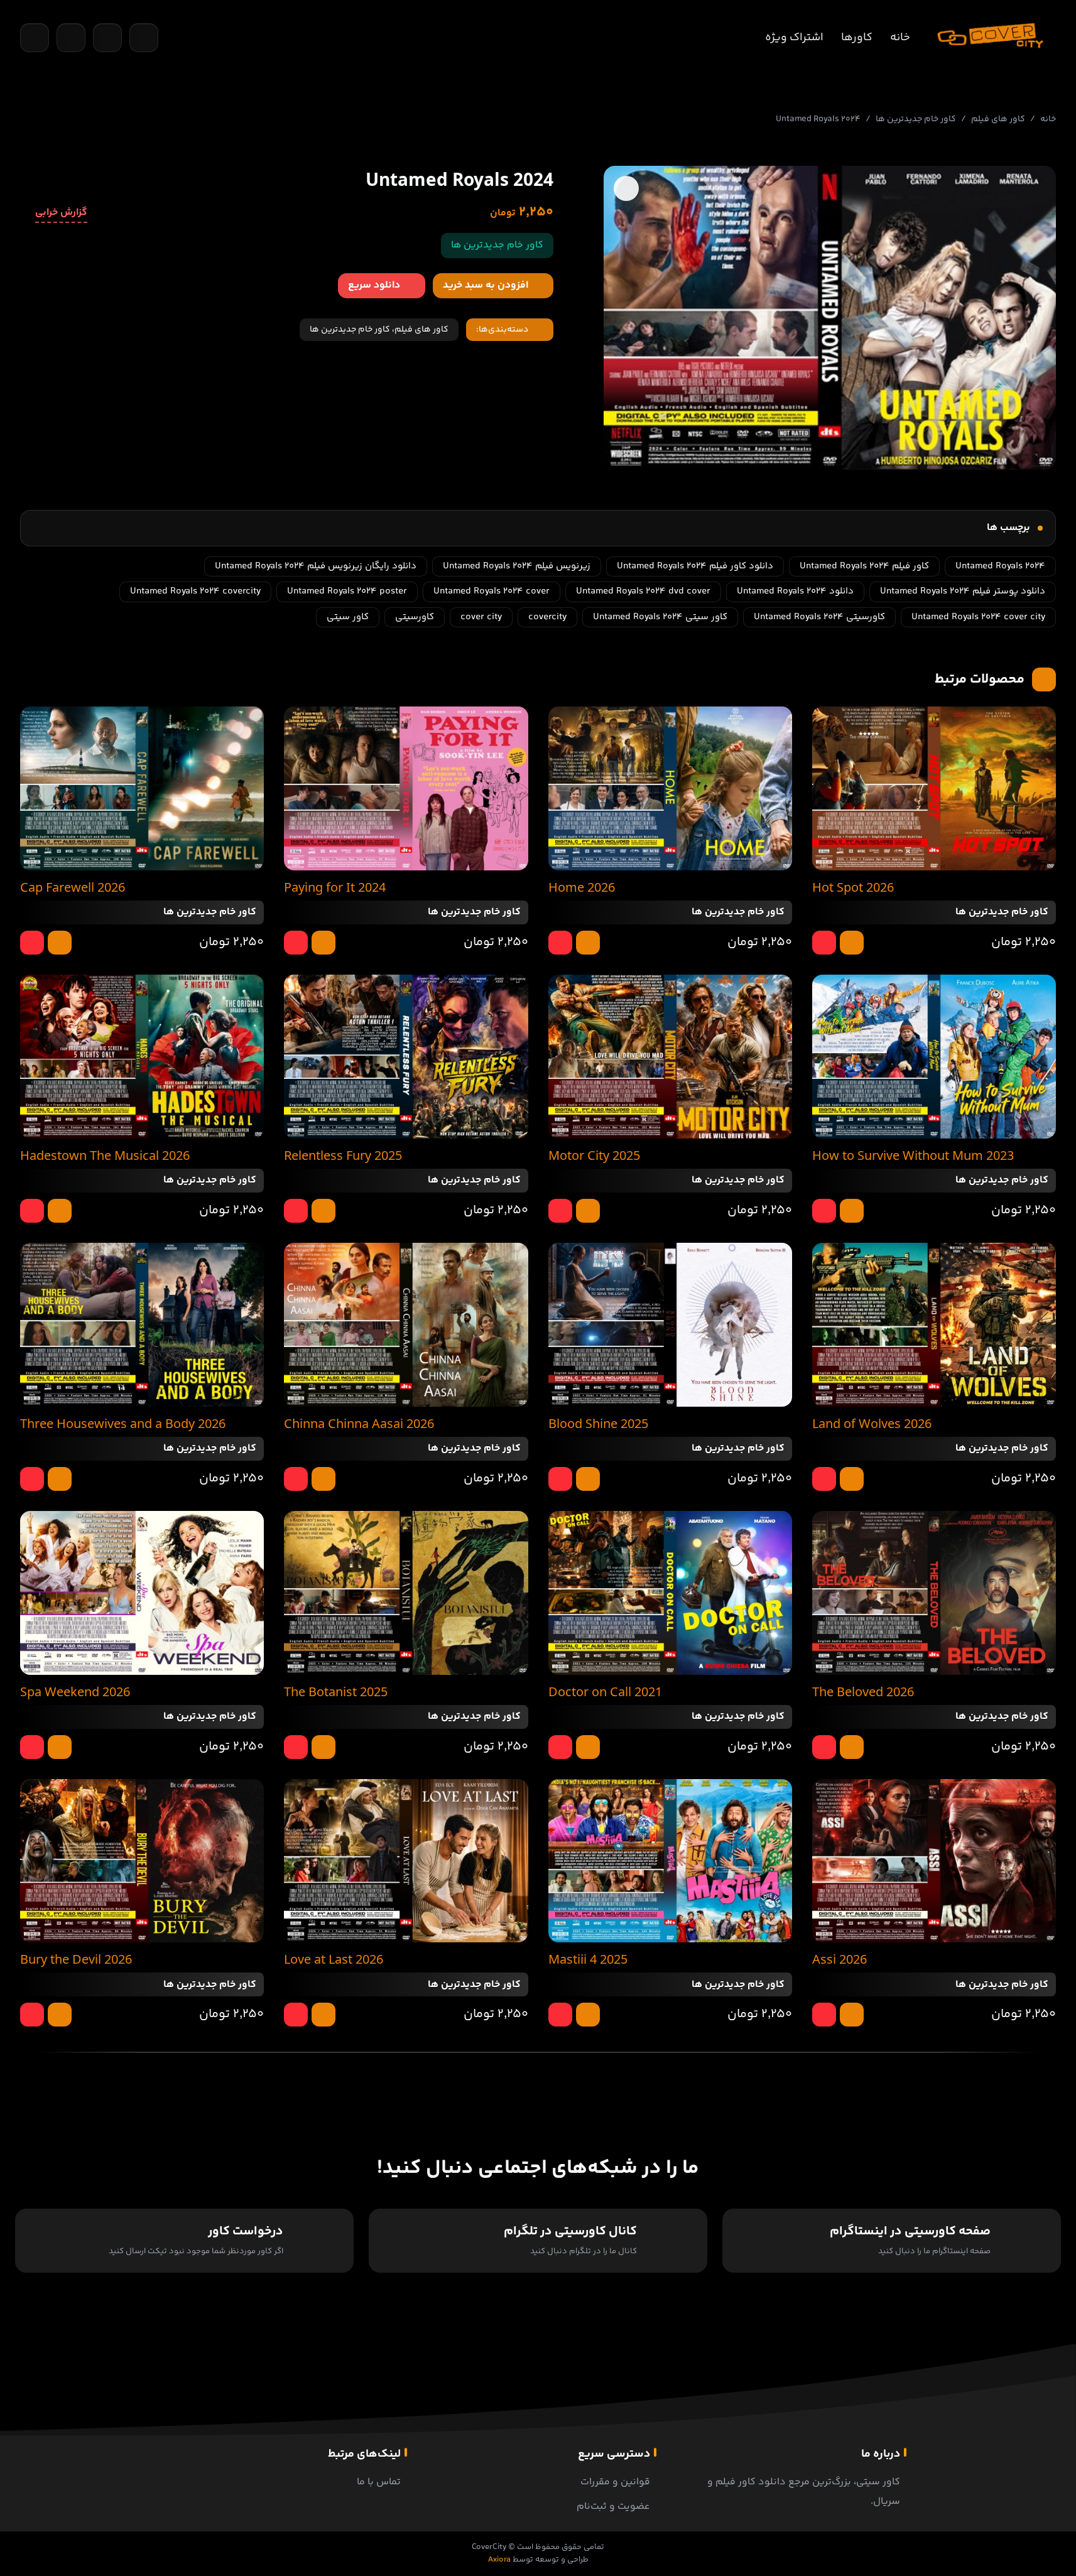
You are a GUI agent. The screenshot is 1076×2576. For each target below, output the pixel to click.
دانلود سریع (374, 285)
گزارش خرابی (61, 213)
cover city (481, 617)
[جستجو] (35, 38)
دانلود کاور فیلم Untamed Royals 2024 (695, 566)
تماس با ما (379, 2482)
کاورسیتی (415, 617)
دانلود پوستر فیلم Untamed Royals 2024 (963, 591)
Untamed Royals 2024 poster (347, 591)
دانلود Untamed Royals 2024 (795, 591)
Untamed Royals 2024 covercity (195, 591)
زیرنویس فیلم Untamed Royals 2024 (517, 566)
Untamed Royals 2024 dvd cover (643, 591)
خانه (900, 38)
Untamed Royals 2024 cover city (978, 617)
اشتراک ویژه (794, 38)
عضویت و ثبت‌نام (613, 2507)
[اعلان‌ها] (107, 38)
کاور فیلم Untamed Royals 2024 (864, 566)
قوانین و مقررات (615, 2482)
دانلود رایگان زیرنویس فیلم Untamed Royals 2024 (316, 566)
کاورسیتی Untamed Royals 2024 (819, 617)
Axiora (499, 2560)
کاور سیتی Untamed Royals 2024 (660, 617)
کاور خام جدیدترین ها (916, 119)
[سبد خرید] (71, 38)
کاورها (857, 38)
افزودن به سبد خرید (486, 285)
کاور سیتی (348, 617)
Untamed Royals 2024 (1000, 566)
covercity (547, 617)
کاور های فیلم (998, 119)
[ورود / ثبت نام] (144, 38)
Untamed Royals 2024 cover (492, 591)
